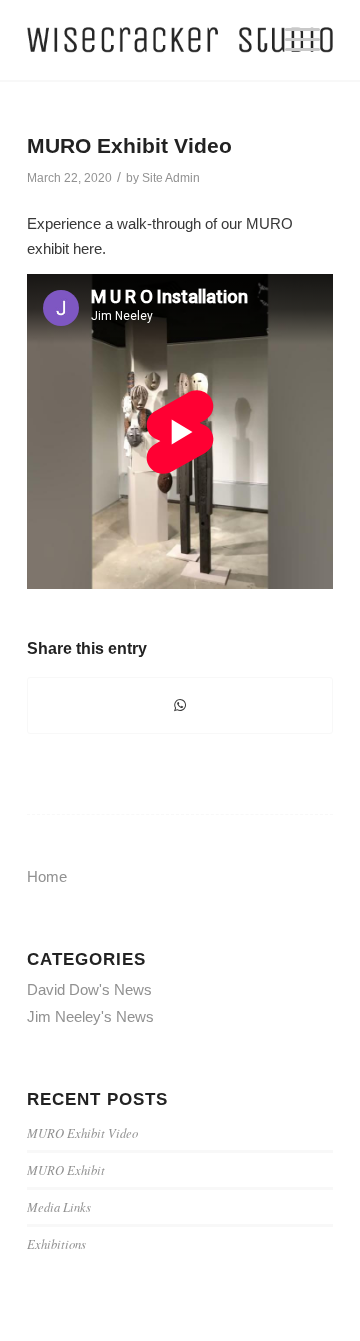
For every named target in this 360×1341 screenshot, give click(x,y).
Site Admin (171, 178)
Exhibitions (56, 1243)
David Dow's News (89, 989)
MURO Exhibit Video (129, 145)
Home (47, 876)
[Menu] (302, 40)
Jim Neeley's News (90, 1016)
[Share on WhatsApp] (180, 705)
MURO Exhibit (66, 1169)
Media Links (59, 1206)
